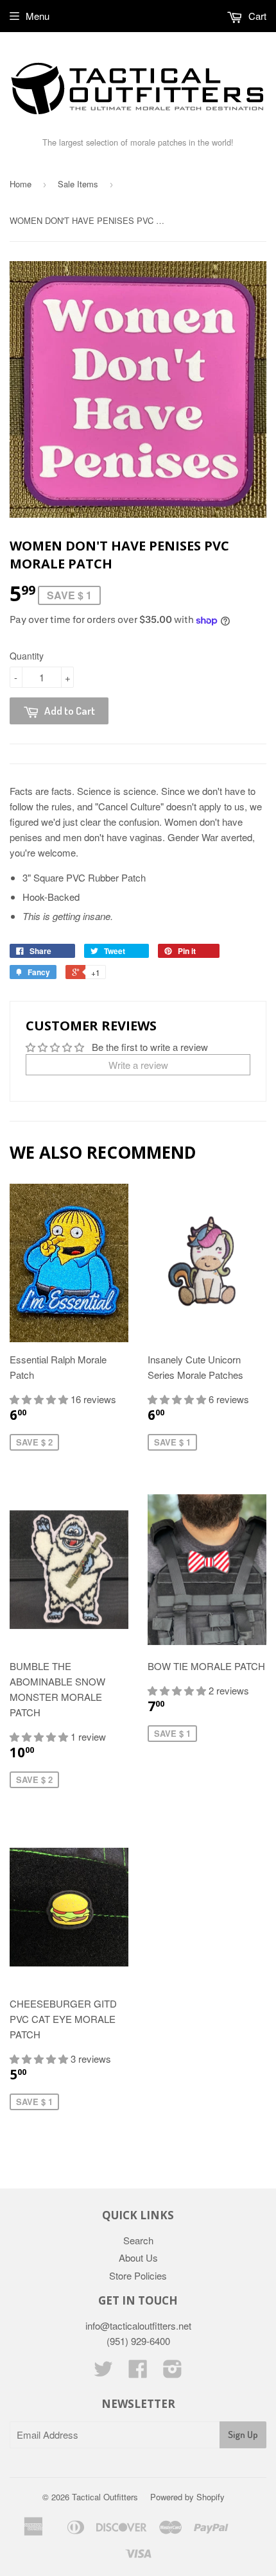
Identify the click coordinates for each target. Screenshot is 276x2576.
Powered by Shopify (187, 2497)
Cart (256, 16)
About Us (138, 2257)
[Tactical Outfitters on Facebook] (138, 2372)
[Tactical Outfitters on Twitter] (103, 2372)
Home (21, 184)
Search (138, 2240)
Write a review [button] (138, 1065)
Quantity (27, 656)
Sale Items (78, 184)
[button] (40, 1399)
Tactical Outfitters (105, 2497)
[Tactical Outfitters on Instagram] (173, 2372)
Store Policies (138, 2275)
